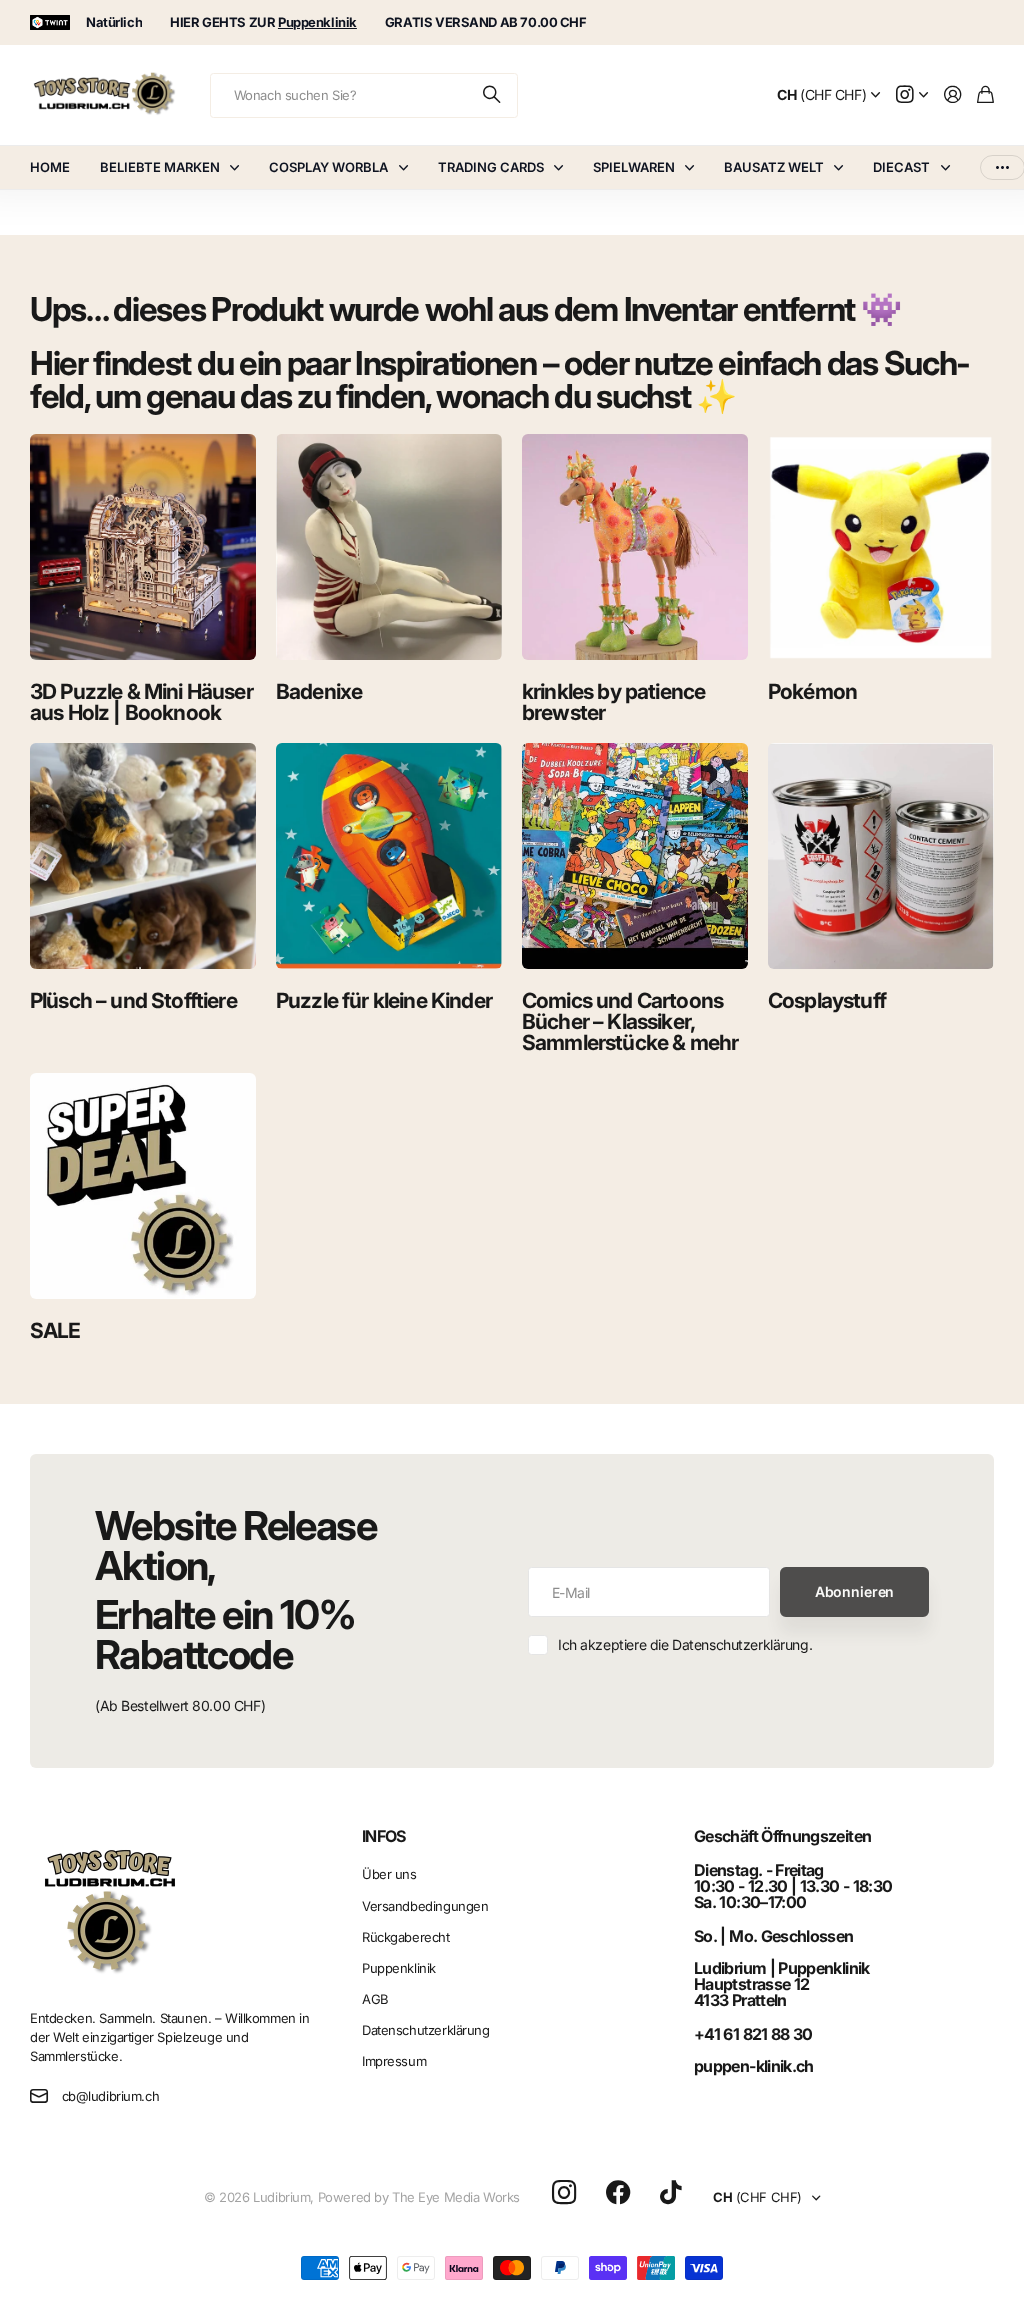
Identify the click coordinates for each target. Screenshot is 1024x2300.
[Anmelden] (953, 95)
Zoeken (493, 95)
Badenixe (319, 691)
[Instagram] (564, 2193)
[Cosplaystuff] (881, 856)
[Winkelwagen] (985, 95)
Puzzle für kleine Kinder (384, 1000)
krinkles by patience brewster (613, 702)
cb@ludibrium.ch (111, 2096)
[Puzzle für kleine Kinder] (389, 856)
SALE (55, 1330)
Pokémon (812, 691)
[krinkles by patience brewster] (635, 547)
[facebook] (618, 2193)
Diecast (901, 167)
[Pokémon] (881, 547)
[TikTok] (670, 2193)
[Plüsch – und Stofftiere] (143, 856)
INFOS (384, 1836)
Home (50, 167)
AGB (375, 1999)
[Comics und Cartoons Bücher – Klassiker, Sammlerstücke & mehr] (635, 856)
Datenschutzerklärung (426, 2030)
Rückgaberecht (406, 1937)
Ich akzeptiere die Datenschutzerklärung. (685, 1644)
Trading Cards (491, 167)
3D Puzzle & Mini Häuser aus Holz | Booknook (141, 702)
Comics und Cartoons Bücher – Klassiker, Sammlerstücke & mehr (630, 1021)
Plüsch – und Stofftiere (133, 1000)
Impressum (394, 2061)
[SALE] (143, 1186)
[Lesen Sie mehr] (912, 95)
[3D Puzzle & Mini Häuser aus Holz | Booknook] (143, 547)
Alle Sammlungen (239, 167)
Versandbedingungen (425, 1906)
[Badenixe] (389, 547)
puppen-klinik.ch (754, 2066)
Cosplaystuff (827, 1000)
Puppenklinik (399, 1968)
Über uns (389, 1874)
